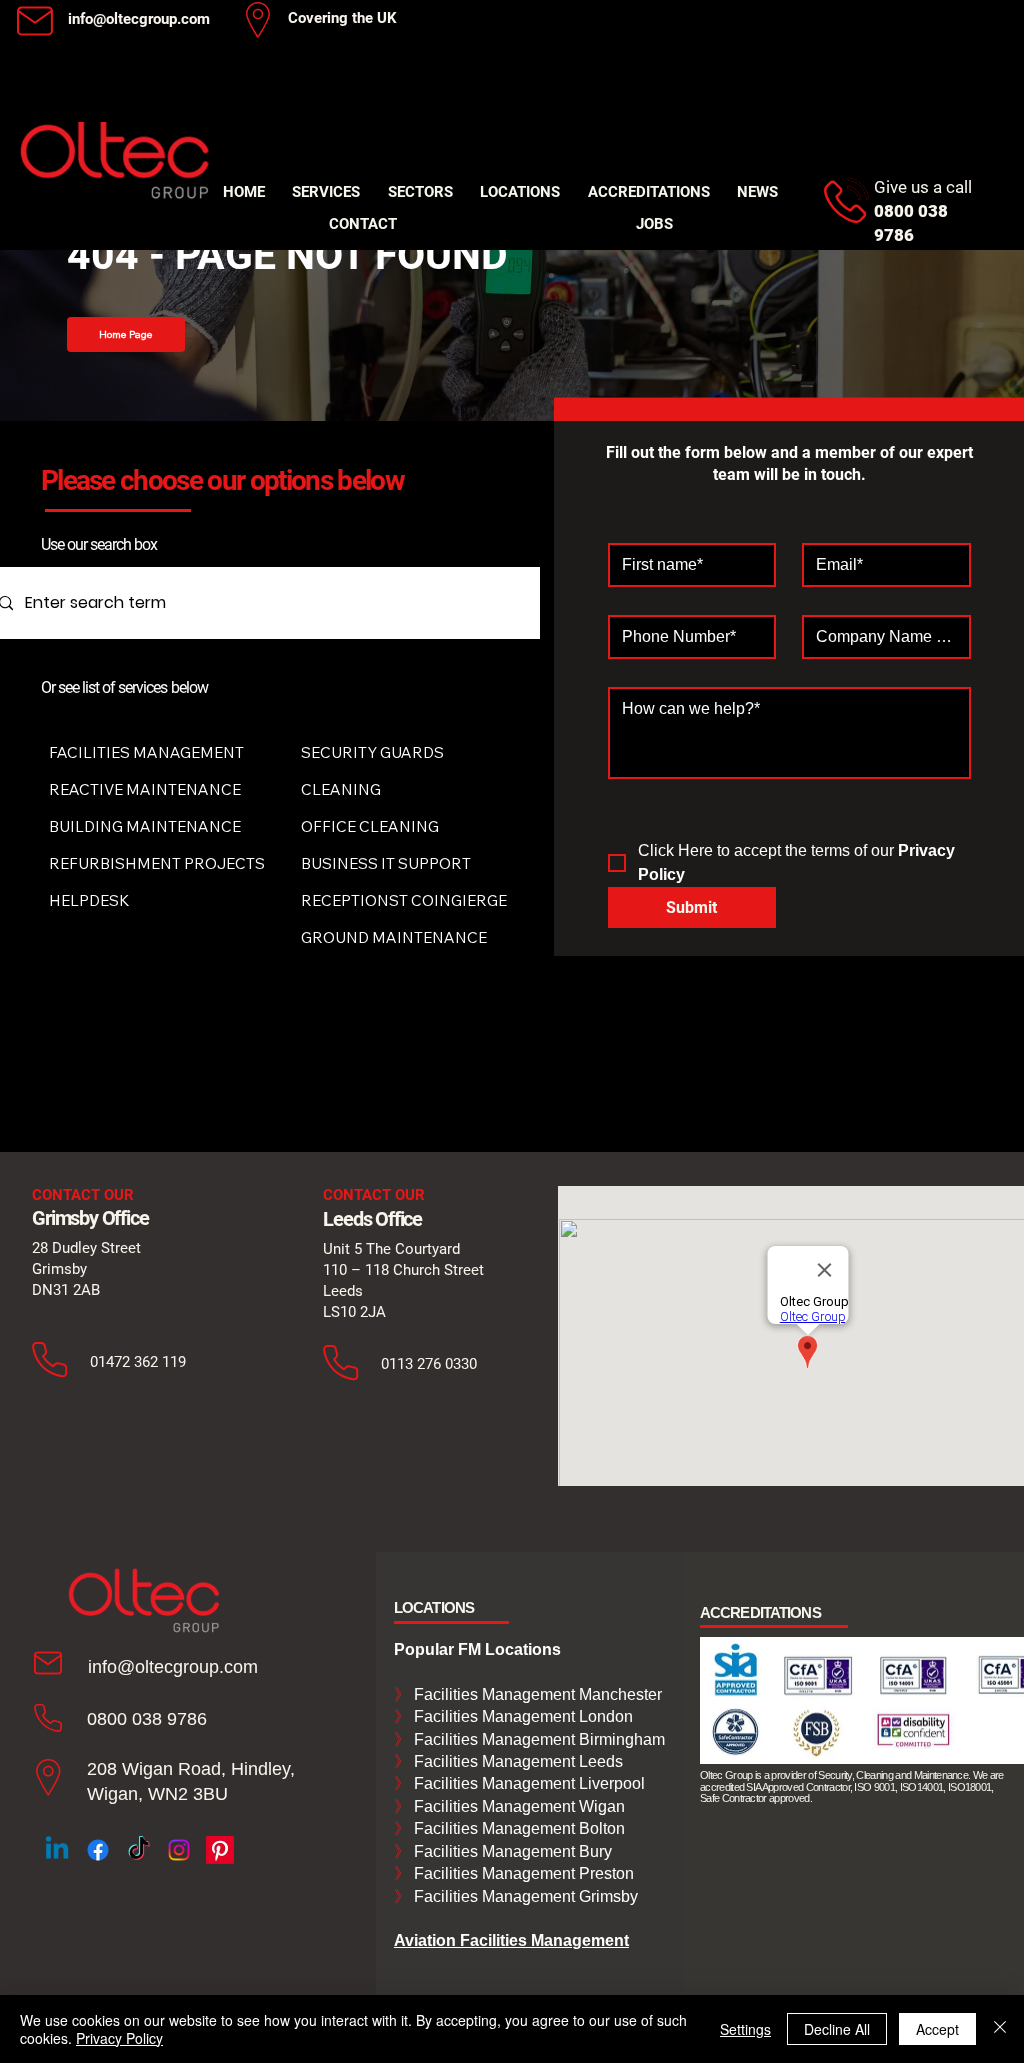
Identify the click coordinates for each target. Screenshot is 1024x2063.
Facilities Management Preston (522, 1873)
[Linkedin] (57, 1850)
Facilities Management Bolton (517, 1828)
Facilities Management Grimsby (524, 1896)
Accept (937, 2029)
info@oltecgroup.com (139, 19)
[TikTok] (139, 1850)
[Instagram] (179, 1850)
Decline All (837, 2029)
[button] (327, 192)
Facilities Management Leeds (516, 1761)
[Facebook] (98, 1850)
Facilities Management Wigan (517, 1806)
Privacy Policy (119, 2038)
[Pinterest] (220, 1850)
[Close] (1000, 2029)
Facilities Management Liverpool (527, 1783)
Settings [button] (745, 2029)
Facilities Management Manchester (528, 1694)
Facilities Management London (521, 1716)
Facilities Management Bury (511, 1851)
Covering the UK (342, 18)
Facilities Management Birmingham (537, 1739)
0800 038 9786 (147, 1719)
